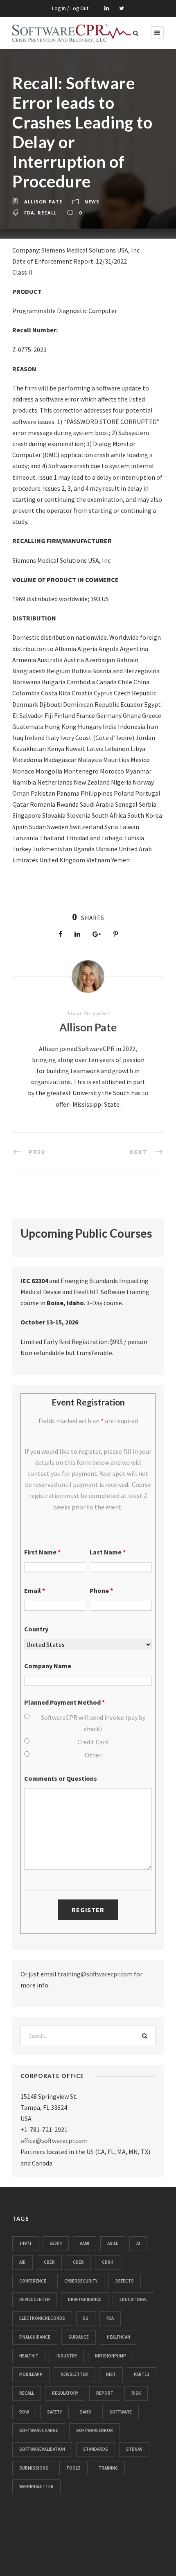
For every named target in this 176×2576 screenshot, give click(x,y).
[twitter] (122, 8)
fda (29, 213)
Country (36, 1629)
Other (93, 1755)
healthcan (118, 2337)
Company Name (48, 1666)
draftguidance (85, 2299)
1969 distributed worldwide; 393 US (61, 599)
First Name (42, 1552)
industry (67, 2356)
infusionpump (111, 2356)
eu (86, 2318)
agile (113, 2243)
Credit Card (93, 1742)
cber (49, 2262)
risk (136, 2393)
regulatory (65, 2393)
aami (85, 2243)
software (121, 2412)
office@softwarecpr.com (54, 2141)
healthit (29, 2356)
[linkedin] (107, 8)
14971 (25, 2243)
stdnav (134, 2449)
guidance (79, 2337)
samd (86, 2412)
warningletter (36, 2486)
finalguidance (35, 2337)
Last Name (108, 1552)
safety (54, 2412)
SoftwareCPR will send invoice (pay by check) (93, 1723)
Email (35, 1590)
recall (47, 213)
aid (23, 2262)
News (92, 202)
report (105, 2393)
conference (33, 2281)
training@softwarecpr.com (95, 1974)
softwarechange (39, 2430)
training (108, 2468)
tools (73, 2468)
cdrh (108, 2262)
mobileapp (31, 2374)
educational (133, 2299)
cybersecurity (81, 2281)
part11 (142, 2374)
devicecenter (35, 2299)
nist (111, 2374)
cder (78, 2262)
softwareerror (95, 2430)
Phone (101, 1590)
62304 (56, 2243)
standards (96, 2449)
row (24, 2412)
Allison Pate (43, 202)
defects (125, 2281)
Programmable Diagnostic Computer (65, 311)
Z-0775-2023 (29, 350)
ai (138, 2243)
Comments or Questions (61, 1778)
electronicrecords (42, 2318)
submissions (34, 2468)
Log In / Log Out (70, 8)
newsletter (74, 2374)
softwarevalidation (42, 2449)
